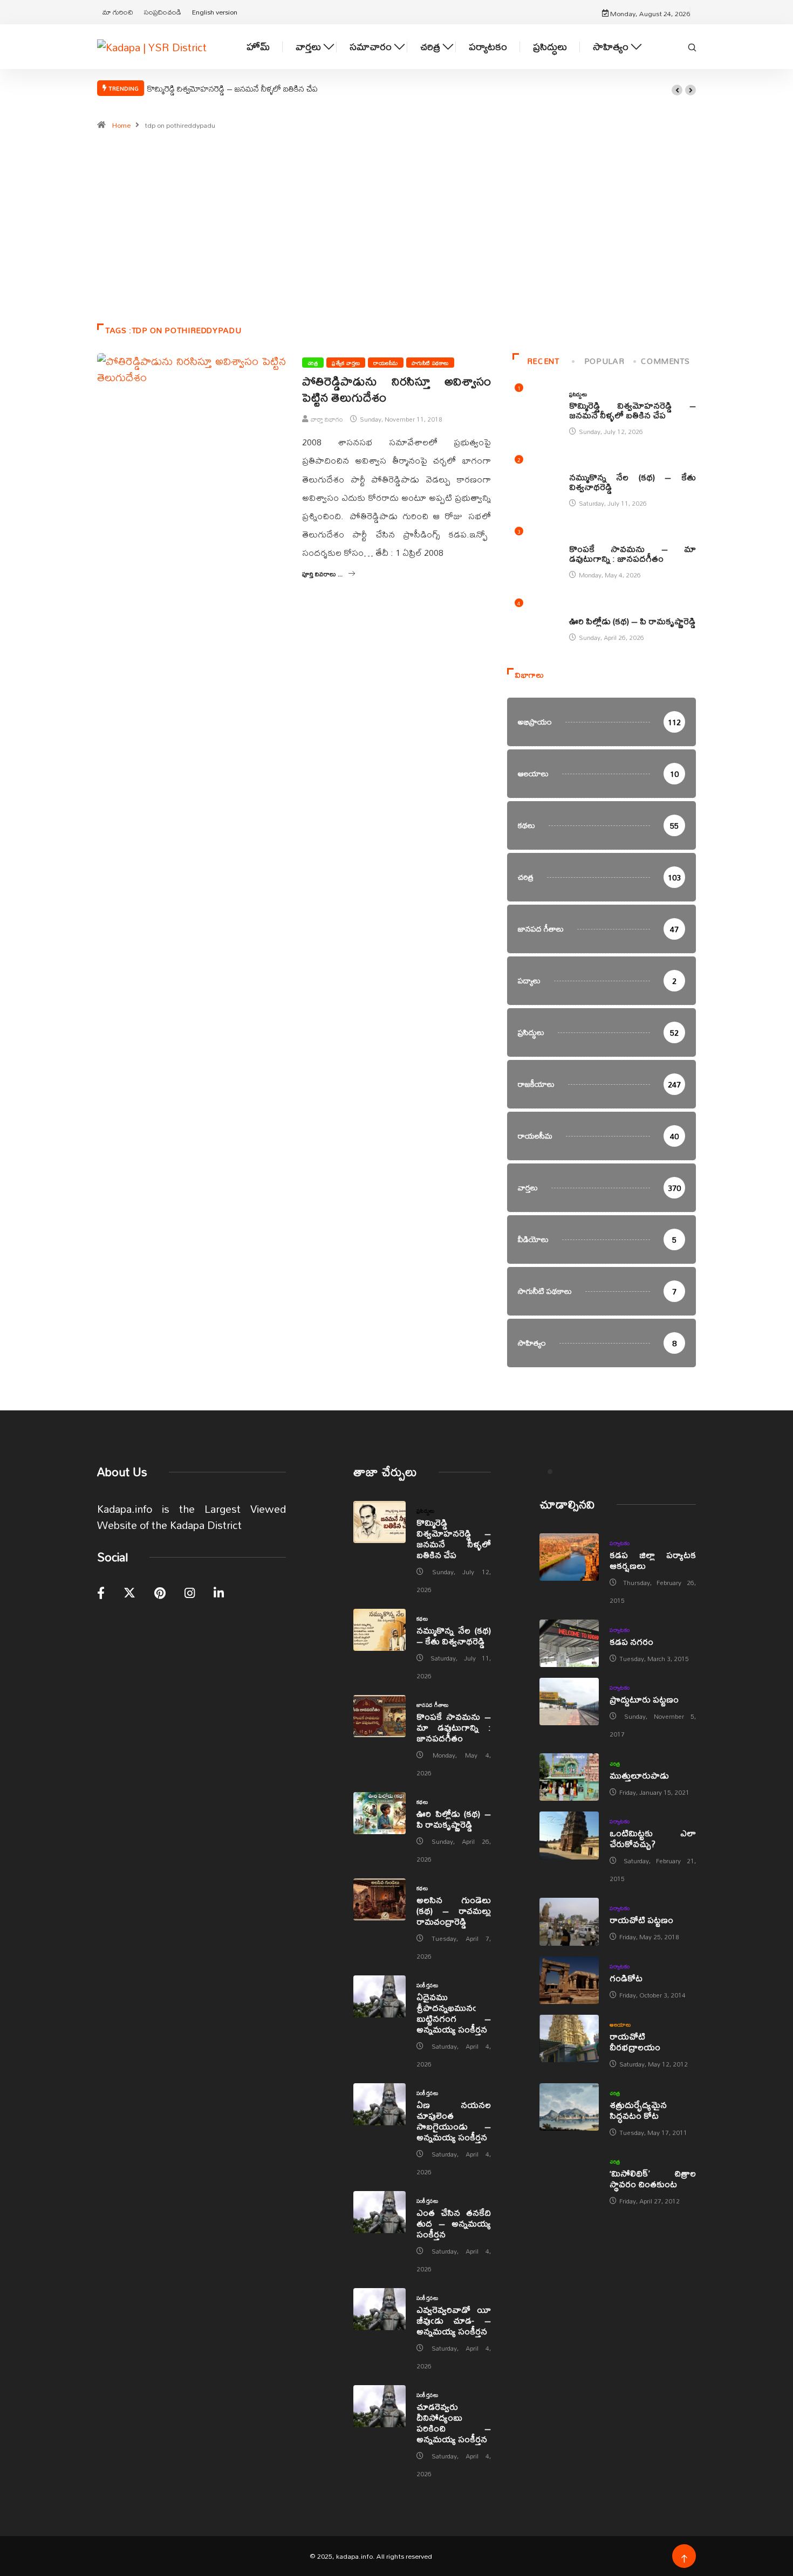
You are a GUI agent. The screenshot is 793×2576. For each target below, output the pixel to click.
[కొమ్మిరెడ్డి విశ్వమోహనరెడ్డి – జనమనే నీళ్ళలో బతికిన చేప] (380, 1522)
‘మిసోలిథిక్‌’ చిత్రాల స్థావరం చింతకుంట (653, 2178)
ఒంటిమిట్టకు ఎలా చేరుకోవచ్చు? (653, 1838)
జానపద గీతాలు (585, 538)
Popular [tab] (604, 361)
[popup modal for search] (692, 46)
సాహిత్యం (611, 47)
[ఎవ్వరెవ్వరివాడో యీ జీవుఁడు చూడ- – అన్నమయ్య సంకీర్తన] (380, 2309)
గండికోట (626, 1978)
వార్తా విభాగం (327, 419)
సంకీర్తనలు (427, 1985)
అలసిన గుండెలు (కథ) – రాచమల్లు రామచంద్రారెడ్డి (454, 1910)
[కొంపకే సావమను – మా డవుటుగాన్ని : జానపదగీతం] (380, 1716)
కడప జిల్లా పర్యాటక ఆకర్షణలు (653, 1560)
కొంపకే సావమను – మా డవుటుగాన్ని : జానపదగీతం (633, 553)
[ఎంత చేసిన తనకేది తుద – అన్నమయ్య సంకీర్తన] (380, 2212)
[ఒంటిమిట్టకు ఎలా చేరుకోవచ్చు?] (569, 1835)
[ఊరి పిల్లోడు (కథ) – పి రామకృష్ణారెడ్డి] (380, 1813)
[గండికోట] (569, 1980)
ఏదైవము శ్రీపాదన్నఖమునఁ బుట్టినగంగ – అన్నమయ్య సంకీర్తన (454, 2013)
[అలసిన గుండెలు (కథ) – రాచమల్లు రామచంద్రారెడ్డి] (380, 1899)
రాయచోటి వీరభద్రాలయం (635, 2041)
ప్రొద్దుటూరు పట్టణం (644, 1699)
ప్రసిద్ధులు (550, 47)
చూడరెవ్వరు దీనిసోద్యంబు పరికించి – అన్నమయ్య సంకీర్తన (454, 2423)
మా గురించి (118, 12)
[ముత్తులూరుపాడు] (569, 1777)
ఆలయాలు (620, 2024)
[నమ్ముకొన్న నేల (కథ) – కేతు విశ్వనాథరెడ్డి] (380, 1630)
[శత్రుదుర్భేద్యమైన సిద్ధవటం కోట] (569, 2107)
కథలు (575, 466)
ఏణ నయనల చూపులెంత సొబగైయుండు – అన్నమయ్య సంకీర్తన (454, 2121)
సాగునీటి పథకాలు (430, 363)
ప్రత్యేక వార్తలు (346, 363)
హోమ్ (258, 47)
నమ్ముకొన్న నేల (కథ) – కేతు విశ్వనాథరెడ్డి (633, 482)
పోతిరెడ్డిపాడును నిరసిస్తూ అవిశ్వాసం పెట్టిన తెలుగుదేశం (396, 389)
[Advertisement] (396, 232)
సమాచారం (371, 47)
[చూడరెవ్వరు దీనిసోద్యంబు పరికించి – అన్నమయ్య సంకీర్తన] (380, 2406)
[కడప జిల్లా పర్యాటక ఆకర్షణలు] (569, 1557)
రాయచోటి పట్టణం (641, 1920)
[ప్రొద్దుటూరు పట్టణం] (569, 1702)
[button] (677, 90)
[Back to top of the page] (684, 2559)
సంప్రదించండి (163, 12)
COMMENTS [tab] (665, 361)
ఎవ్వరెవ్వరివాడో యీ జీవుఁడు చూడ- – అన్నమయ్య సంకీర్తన (454, 2320)
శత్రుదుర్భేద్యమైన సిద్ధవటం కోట (638, 2110)
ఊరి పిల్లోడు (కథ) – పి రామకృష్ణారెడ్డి (633, 621)
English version (215, 12)
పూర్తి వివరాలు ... (322, 574)
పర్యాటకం (488, 47)
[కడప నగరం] (569, 1643)
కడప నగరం (631, 1641)
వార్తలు (308, 47)
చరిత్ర (430, 47)
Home (121, 125)
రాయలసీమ (385, 363)
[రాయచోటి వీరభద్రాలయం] (569, 2038)
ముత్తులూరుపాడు (639, 1775)
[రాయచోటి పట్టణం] (569, 1921)
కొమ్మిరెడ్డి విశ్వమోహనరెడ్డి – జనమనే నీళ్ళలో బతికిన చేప (233, 88)
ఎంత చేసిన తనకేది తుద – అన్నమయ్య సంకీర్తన (454, 2223)
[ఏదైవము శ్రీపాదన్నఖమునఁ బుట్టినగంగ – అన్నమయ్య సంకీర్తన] (380, 1996)
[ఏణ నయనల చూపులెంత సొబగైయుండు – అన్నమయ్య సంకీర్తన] (380, 2104)
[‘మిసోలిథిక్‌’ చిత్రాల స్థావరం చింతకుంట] (569, 2175)
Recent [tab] (543, 361)
